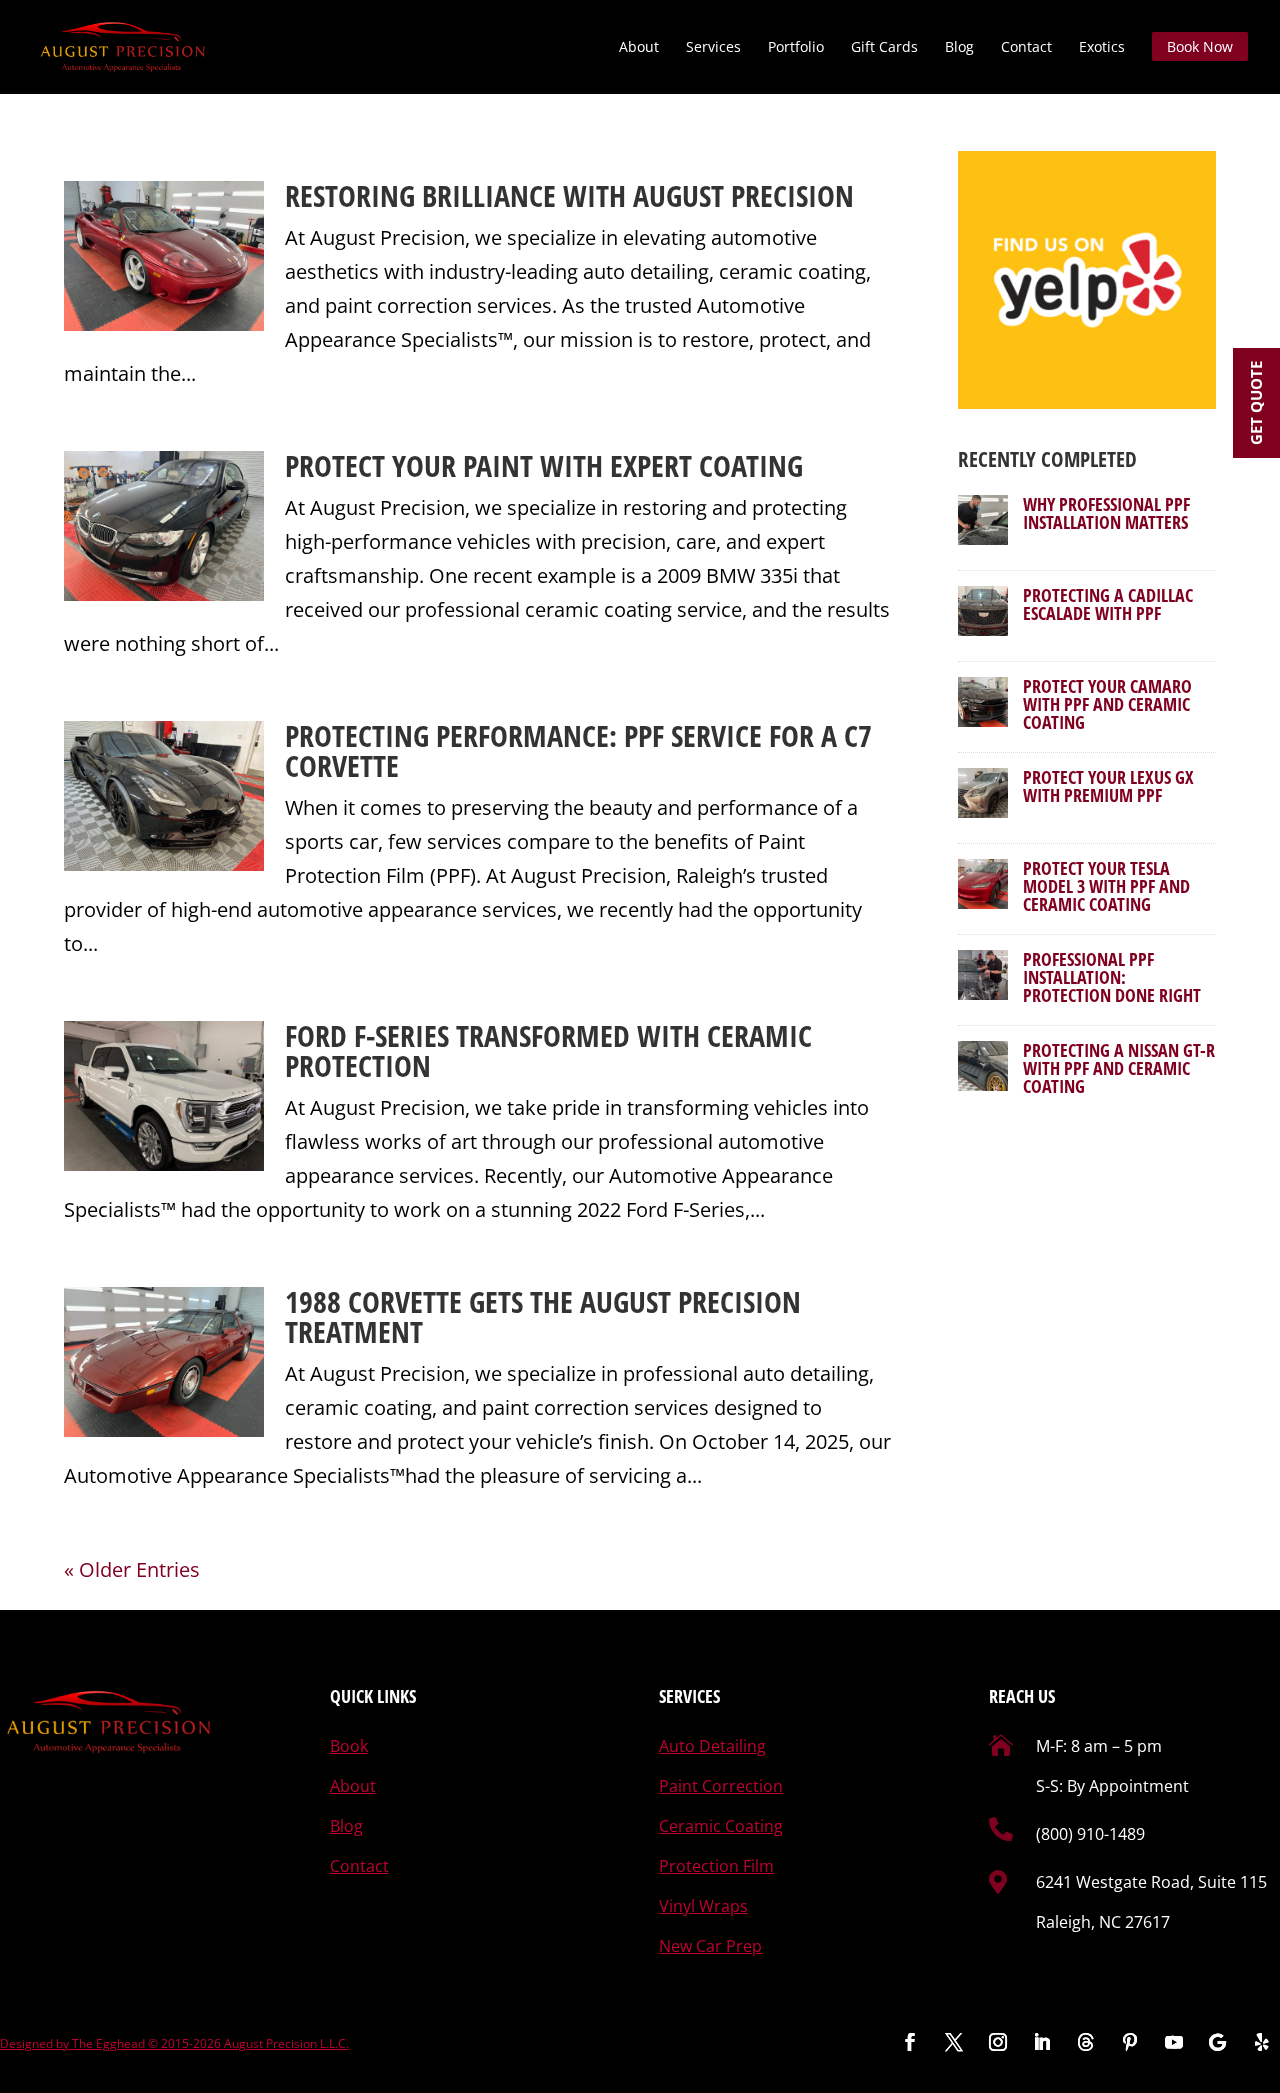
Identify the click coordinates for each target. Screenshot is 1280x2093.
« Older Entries (132, 1569)
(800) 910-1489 (1090, 1834)
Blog (959, 48)
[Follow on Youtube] (1174, 2042)
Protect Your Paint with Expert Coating (544, 465)
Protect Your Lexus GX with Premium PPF (1108, 786)
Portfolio (796, 48)
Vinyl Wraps (703, 1906)
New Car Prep (710, 1946)
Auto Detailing (712, 1746)
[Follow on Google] (1218, 2042)
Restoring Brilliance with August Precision (569, 195)
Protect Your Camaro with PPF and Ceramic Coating (1107, 704)
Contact (1026, 48)
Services (713, 48)
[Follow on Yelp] (1262, 2042)
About (639, 48)
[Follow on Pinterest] (1130, 2042)
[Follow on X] (954, 2042)
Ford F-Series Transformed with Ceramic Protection (548, 1050)
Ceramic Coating (721, 1826)
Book (349, 1746)
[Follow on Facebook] (910, 2042)
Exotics (1102, 48)
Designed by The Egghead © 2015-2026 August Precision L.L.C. (174, 2043)
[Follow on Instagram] (998, 2042)
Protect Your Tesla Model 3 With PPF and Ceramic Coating (1106, 886)
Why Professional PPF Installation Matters (1106, 513)
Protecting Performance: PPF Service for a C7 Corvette (578, 750)
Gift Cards (884, 48)
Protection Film (716, 1866)
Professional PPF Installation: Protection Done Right (1112, 977)
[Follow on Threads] (1086, 2042)
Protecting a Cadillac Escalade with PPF (1108, 604)
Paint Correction (721, 1786)
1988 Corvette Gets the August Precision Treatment (543, 1316)
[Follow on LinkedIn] (1042, 2042)
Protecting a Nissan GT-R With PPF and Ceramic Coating (1119, 1068)
